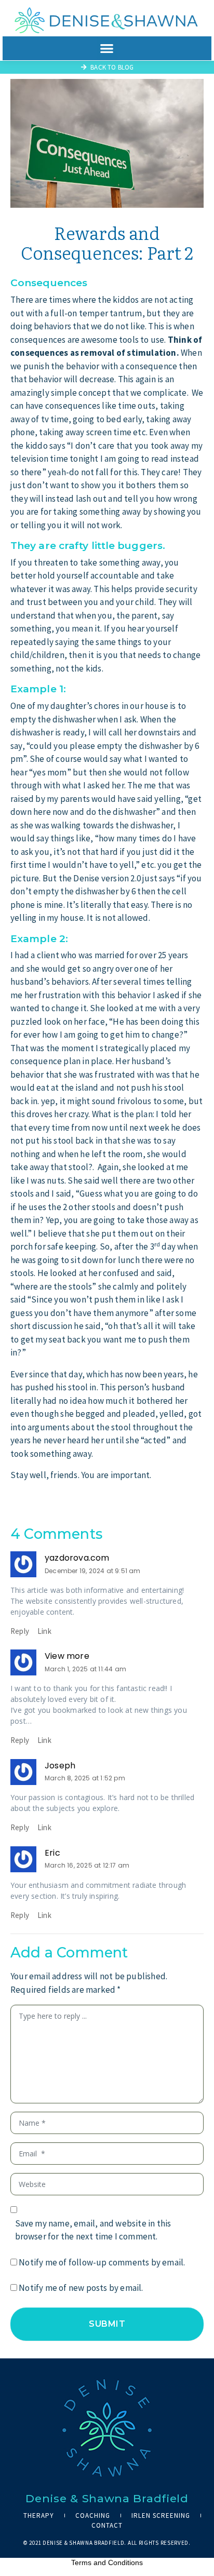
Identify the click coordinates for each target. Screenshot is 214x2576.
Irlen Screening (161, 2515)
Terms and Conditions (107, 2562)
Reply (20, 1631)
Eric (52, 1853)
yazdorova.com (77, 1558)
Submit (107, 2324)
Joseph (60, 1766)
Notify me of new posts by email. (81, 2288)
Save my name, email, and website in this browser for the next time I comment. (93, 2230)
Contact (107, 2525)
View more (67, 1656)
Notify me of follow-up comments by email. (102, 2262)
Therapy (39, 2515)
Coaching (93, 2515)
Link (44, 1631)
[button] (107, 48)
